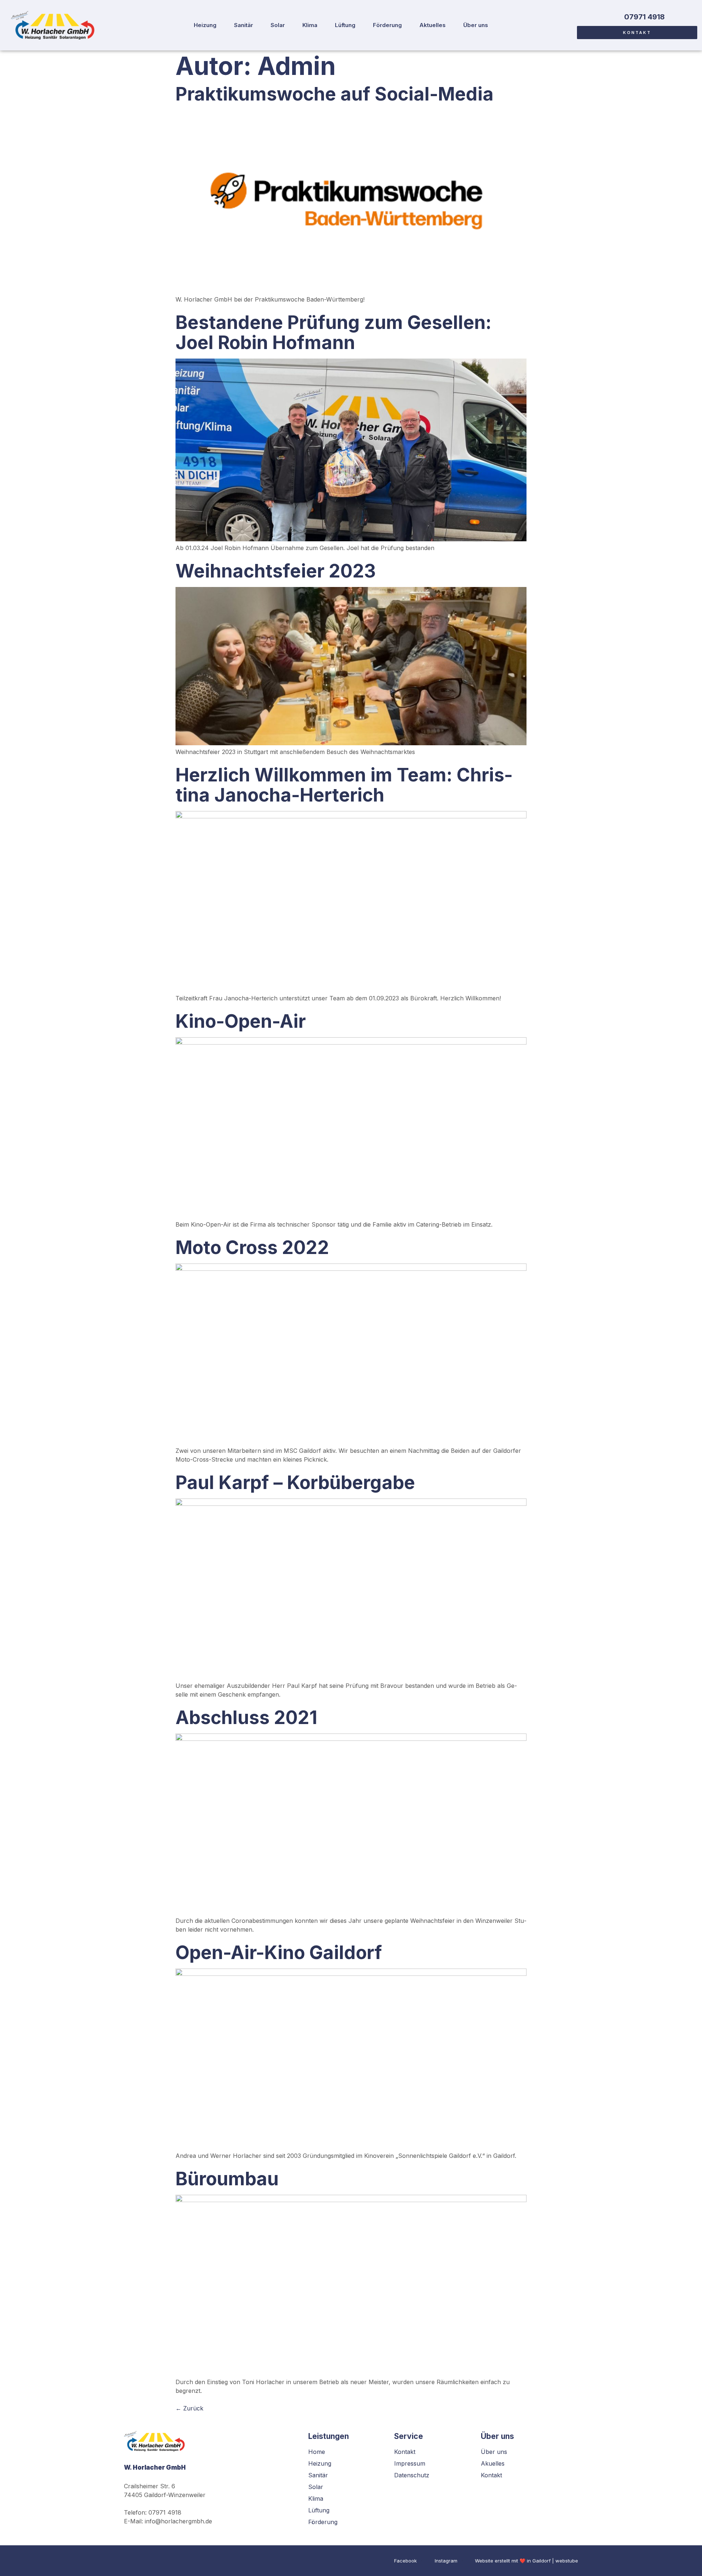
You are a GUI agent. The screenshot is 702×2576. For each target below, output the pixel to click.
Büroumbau (227, 2179)
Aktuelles (433, 25)
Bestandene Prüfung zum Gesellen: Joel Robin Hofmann (333, 332)
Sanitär (244, 25)
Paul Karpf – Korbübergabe (295, 1482)
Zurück (189, 2408)
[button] (637, 33)
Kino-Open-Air (241, 1021)
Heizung (205, 25)
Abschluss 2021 (246, 1717)
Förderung (387, 25)
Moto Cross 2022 (252, 1247)
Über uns (476, 25)
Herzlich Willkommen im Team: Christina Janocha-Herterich (344, 785)
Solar (278, 25)
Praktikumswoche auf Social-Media (335, 94)
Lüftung (345, 25)
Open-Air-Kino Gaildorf (279, 1952)
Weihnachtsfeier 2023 (276, 571)
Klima (310, 25)
